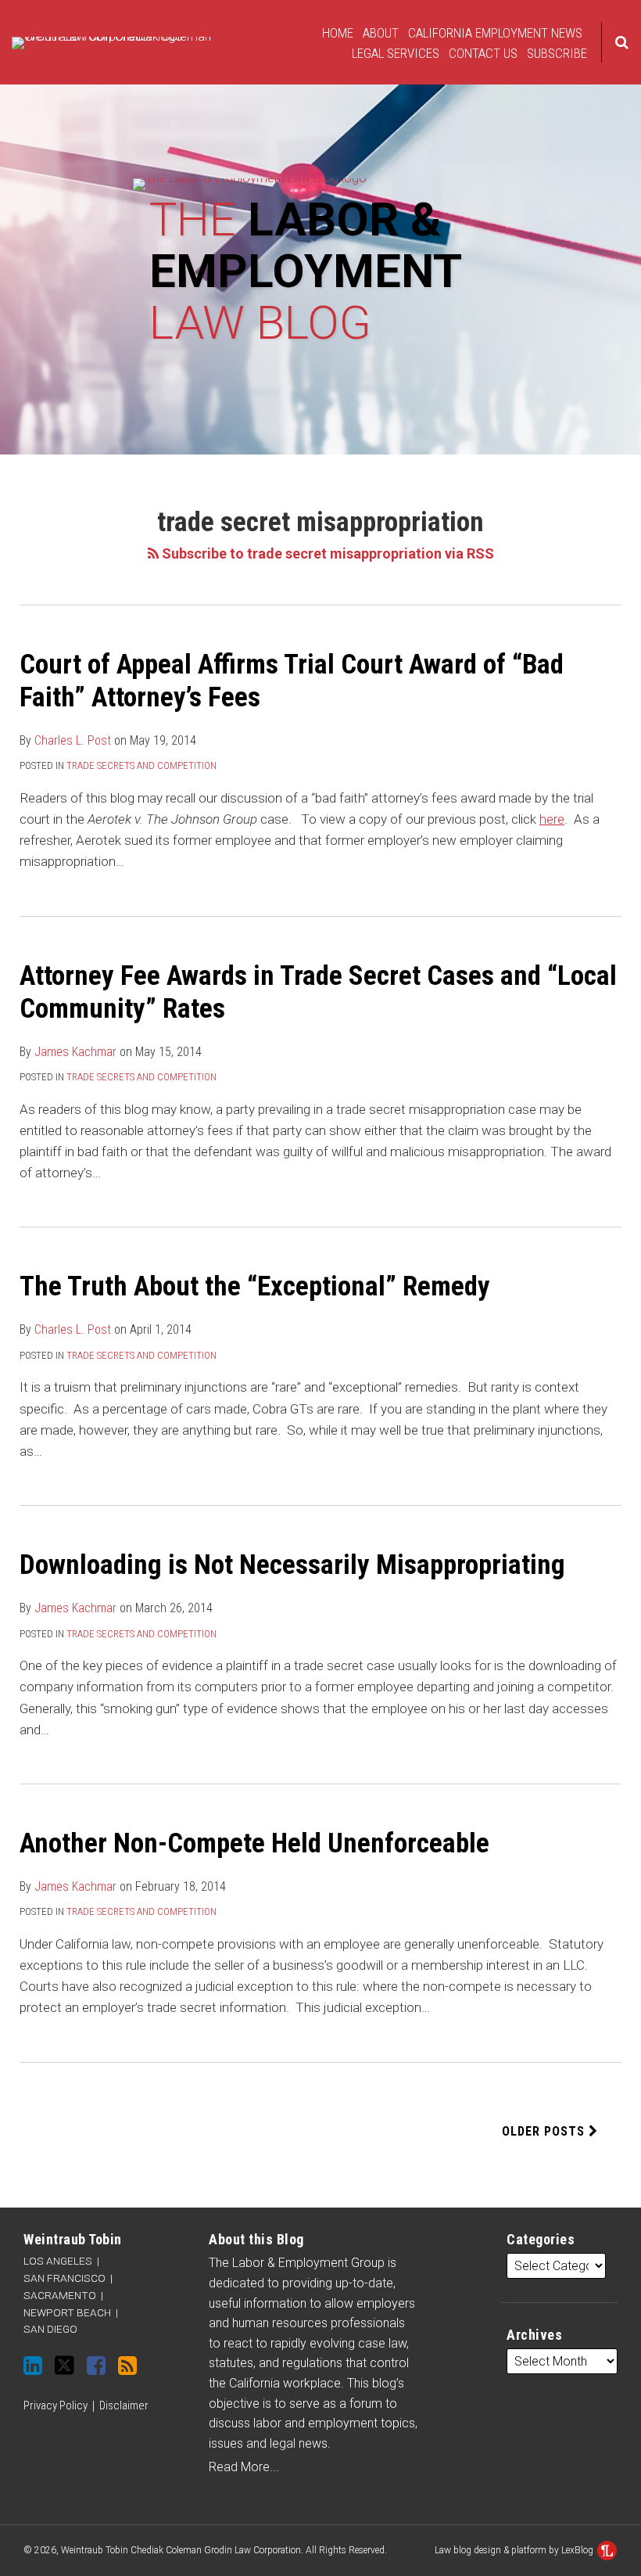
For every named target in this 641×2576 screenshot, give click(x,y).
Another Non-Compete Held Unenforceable (254, 1843)
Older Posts (545, 2131)
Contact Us (483, 53)
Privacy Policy (56, 2405)
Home (338, 33)
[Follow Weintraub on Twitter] (64, 2365)
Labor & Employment (305, 271)
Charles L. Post (73, 740)
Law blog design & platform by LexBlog (515, 2550)
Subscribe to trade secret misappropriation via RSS (326, 553)
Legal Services (396, 53)
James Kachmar (75, 1052)
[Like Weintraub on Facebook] (96, 2366)
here (552, 819)
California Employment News (495, 33)
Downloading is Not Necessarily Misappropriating (292, 1565)
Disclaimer (124, 2405)
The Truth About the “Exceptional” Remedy (255, 1286)
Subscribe (557, 53)
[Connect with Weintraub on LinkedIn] (33, 2366)
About (381, 33)
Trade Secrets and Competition (141, 765)
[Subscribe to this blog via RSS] (127, 2366)
